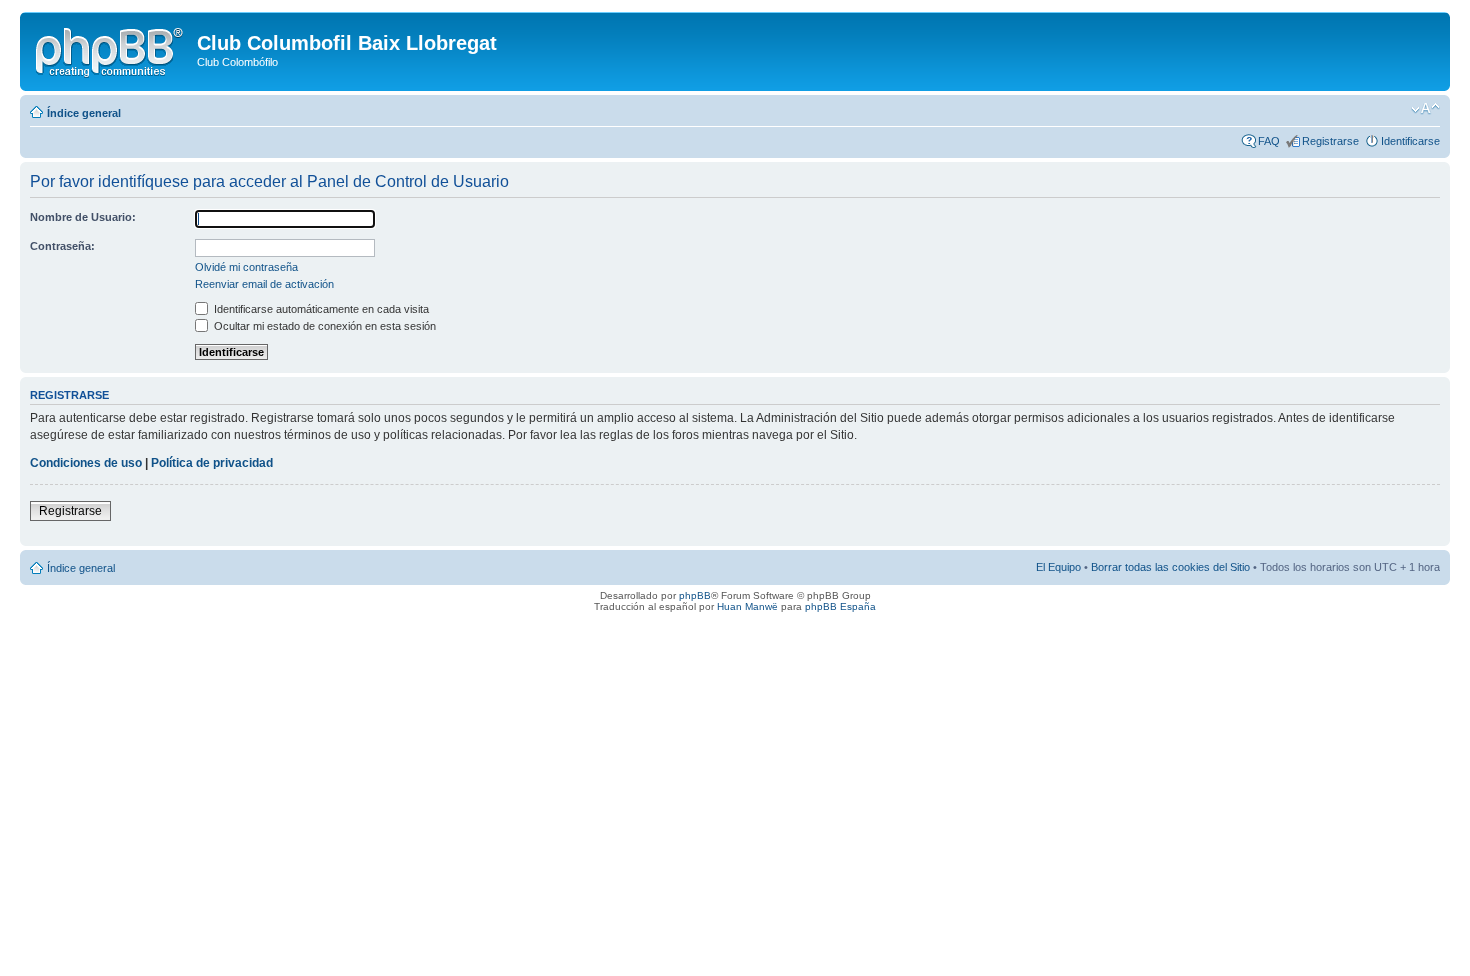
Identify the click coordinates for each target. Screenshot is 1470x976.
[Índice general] (111, 49)
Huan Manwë (747, 606)
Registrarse (1330, 141)
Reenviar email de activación (264, 284)
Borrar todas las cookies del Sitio (1170, 567)
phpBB (695, 595)
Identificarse (1410, 141)
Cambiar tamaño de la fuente (1425, 109)
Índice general (84, 113)
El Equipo (1058, 567)
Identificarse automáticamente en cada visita (320, 309)
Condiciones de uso (86, 463)
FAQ (1269, 141)
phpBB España (840, 606)
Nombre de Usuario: (83, 217)
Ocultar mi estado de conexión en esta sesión (323, 326)
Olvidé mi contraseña (246, 267)
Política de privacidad (212, 463)
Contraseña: (62, 246)
